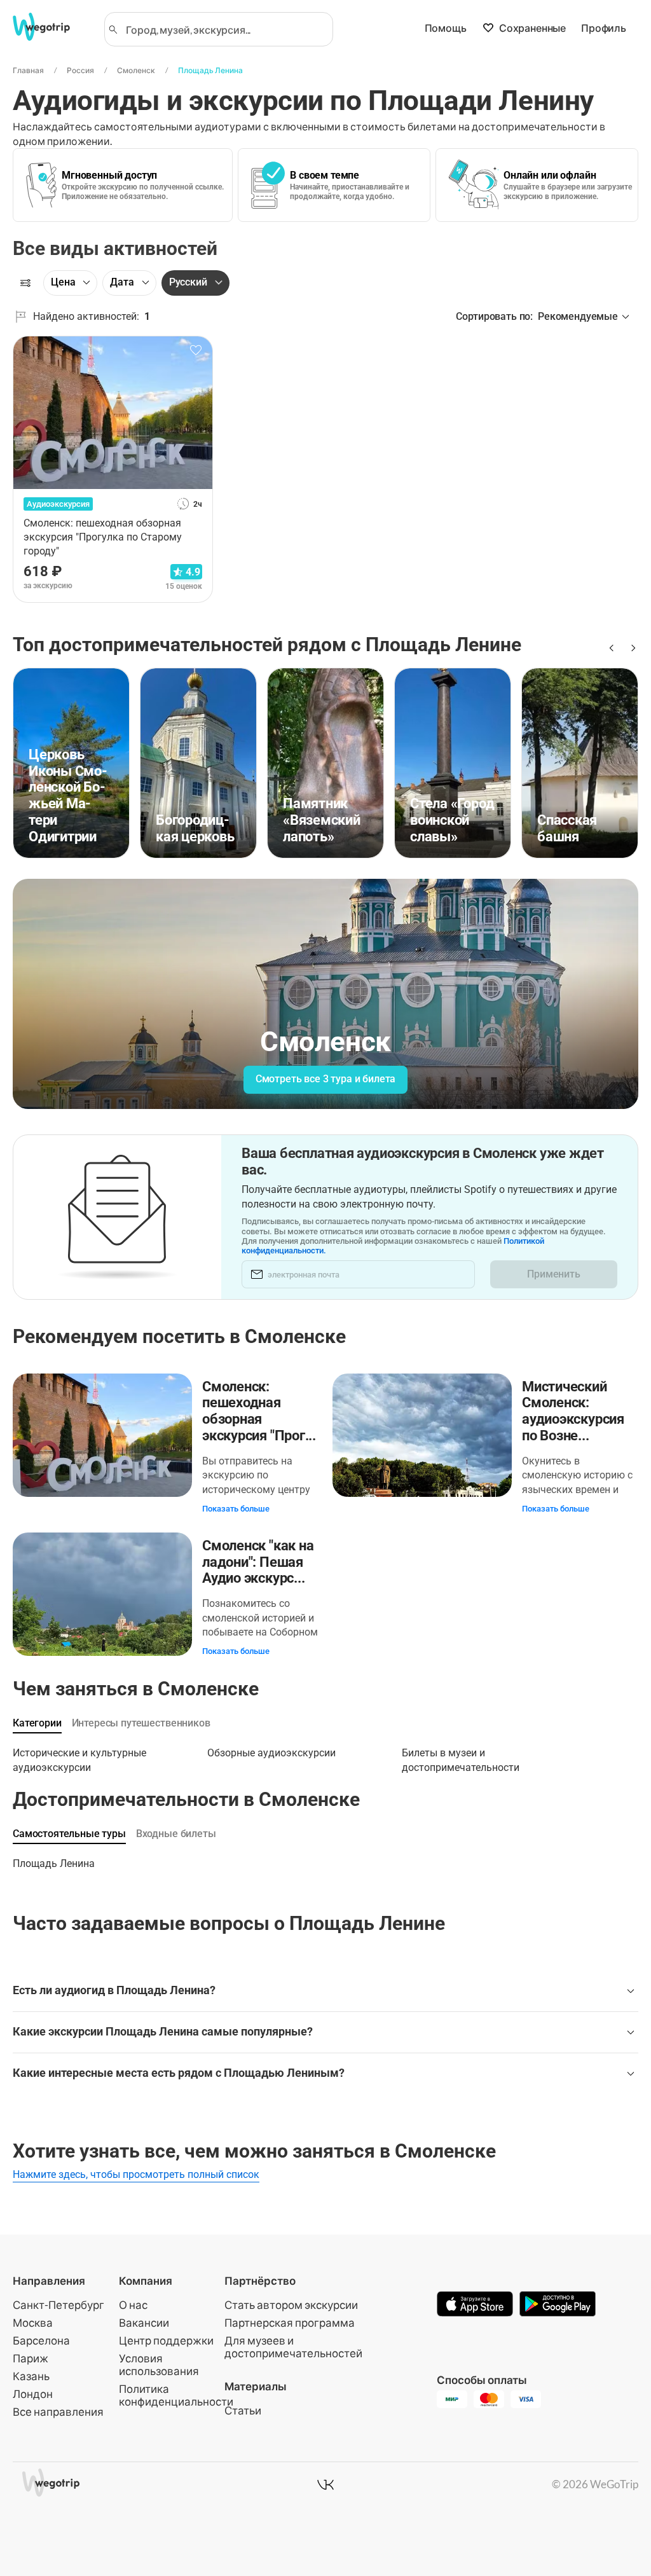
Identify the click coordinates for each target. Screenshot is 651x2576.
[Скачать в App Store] (475, 2305)
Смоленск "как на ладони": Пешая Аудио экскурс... (258, 1562)
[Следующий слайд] (631, 648)
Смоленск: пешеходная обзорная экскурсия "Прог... (259, 1411)
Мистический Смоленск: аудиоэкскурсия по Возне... (573, 1411)
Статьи (243, 2410)
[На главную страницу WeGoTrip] (50, 27)
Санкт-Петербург (58, 2305)
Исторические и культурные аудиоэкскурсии (79, 1756)
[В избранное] (196, 350)
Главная (28, 70)
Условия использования (159, 2365)
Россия (80, 70)
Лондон (33, 2394)
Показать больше (236, 1509)
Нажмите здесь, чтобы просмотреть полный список (136, 2174)
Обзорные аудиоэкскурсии (271, 1753)
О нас (133, 2305)
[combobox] (224, 29)
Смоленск (136, 70)
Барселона (41, 2340)
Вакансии (144, 2323)
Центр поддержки (166, 2340)
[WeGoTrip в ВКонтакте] (325, 2484)
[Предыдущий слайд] (610, 648)
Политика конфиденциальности (176, 2395)
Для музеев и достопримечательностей (293, 2347)
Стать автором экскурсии (291, 2305)
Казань (31, 2376)
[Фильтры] (25, 283)
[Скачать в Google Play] (558, 2305)
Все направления (58, 2412)
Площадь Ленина (210, 70)
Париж (31, 2358)
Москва (33, 2323)
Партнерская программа (290, 2323)
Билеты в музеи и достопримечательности (461, 1756)
